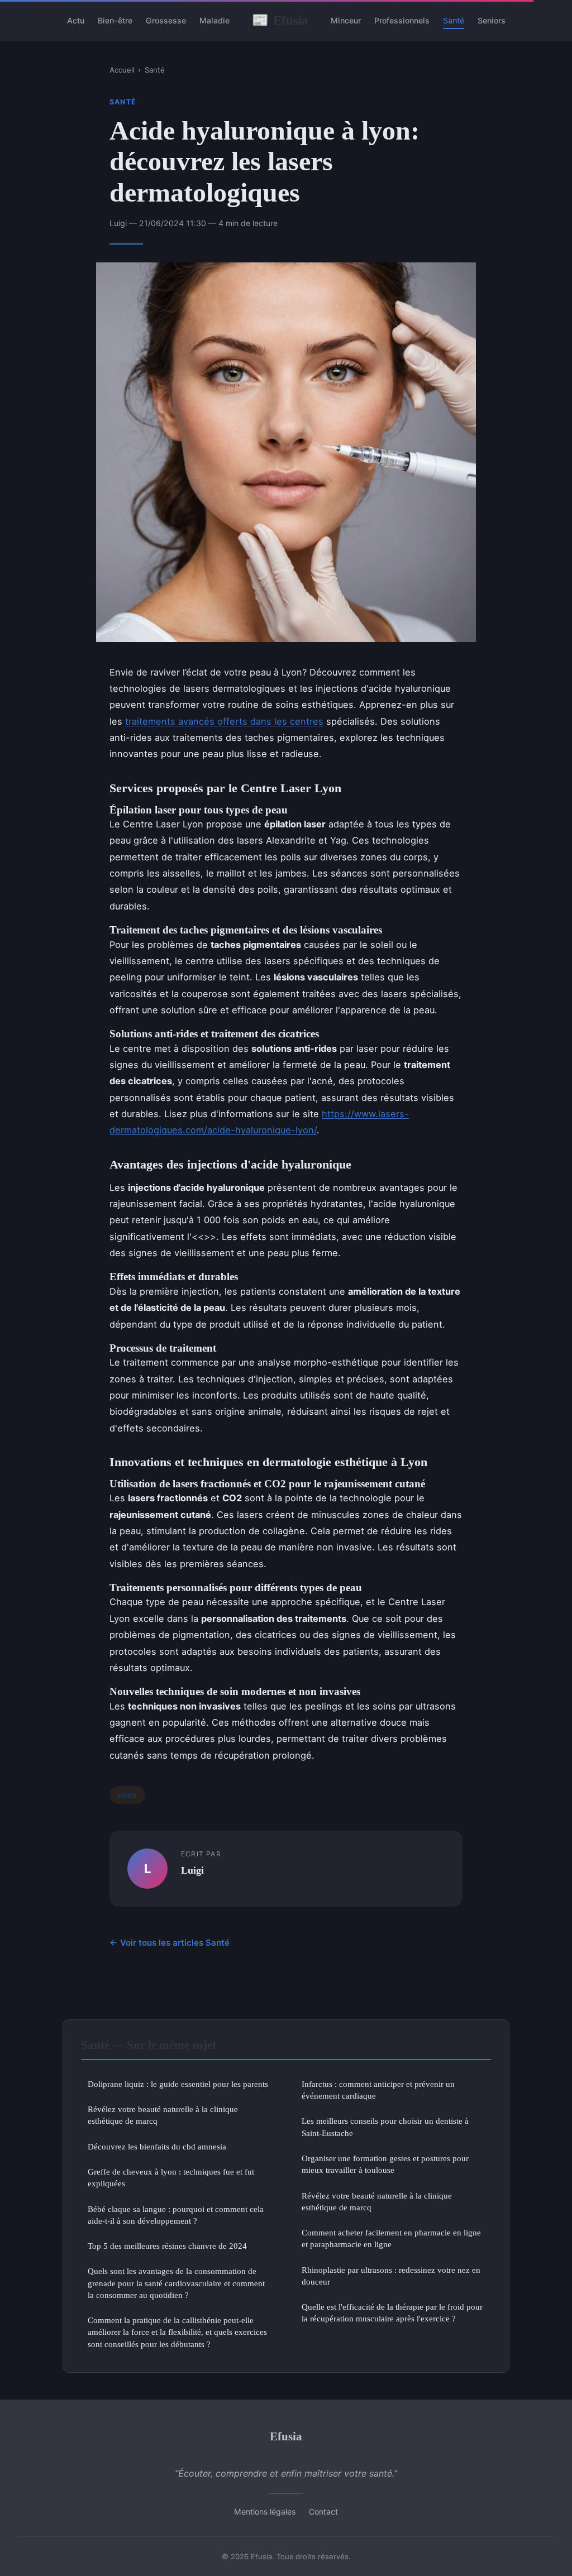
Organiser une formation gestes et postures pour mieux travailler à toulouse (385, 2164)
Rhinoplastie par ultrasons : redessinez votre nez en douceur (391, 2276)
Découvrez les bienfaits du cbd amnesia (157, 2146)
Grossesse (166, 20)
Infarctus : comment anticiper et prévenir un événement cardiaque (378, 2090)
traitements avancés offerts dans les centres (224, 721)
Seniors (492, 20)
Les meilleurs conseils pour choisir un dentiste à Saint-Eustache (385, 2127)
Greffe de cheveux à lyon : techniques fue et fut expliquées (171, 2177)
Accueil (122, 70)
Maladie (214, 20)
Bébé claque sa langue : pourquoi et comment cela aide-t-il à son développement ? (176, 2215)
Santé (454, 20)
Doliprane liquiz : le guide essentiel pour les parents (178, 2084)
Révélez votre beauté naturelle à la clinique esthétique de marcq (163, 2115)
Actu (76, 20)
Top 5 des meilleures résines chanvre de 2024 (167, 2246)
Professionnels (402, 20)
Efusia (280, 20)
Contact (323, 2512)
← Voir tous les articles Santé (170, 1943)
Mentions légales (265, 2512)
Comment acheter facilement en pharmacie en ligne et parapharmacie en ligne (391, 2238)
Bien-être (115, 20)
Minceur (346, 20)
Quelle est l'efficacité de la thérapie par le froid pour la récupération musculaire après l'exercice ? (392, 2312)
